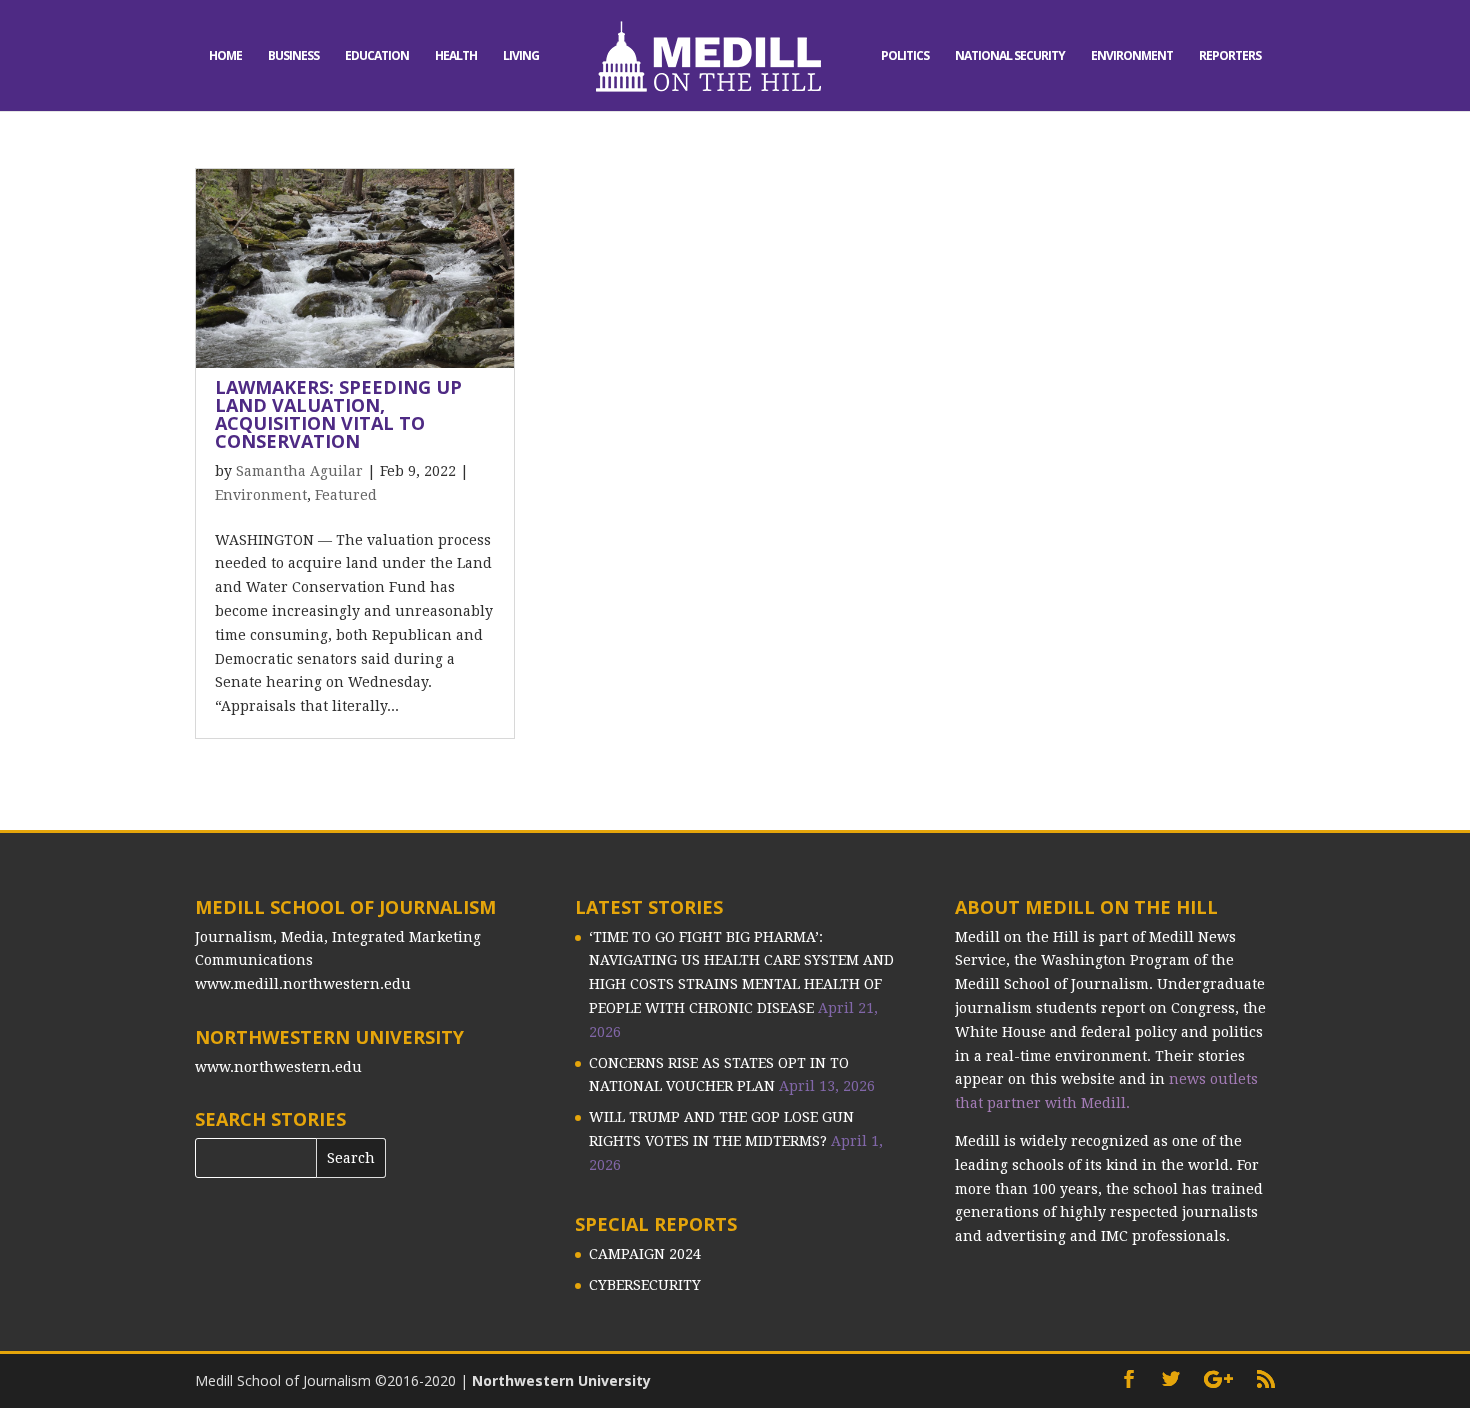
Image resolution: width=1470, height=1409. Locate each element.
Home (225, 56)
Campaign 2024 (645, 1254)
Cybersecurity (645, 1285)
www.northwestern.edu (278, 1067)
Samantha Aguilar (299, 471)
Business (293, 56)
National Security (1010, 56)
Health (456, 56)
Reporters (1230, 56)
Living (521, 56)
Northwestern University (561, 1380)
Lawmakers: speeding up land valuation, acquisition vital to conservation (338, 414)
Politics (905, 56)
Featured (346, 495)
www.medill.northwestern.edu (303, 984)
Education (377, 56)
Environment (1132, 56)
